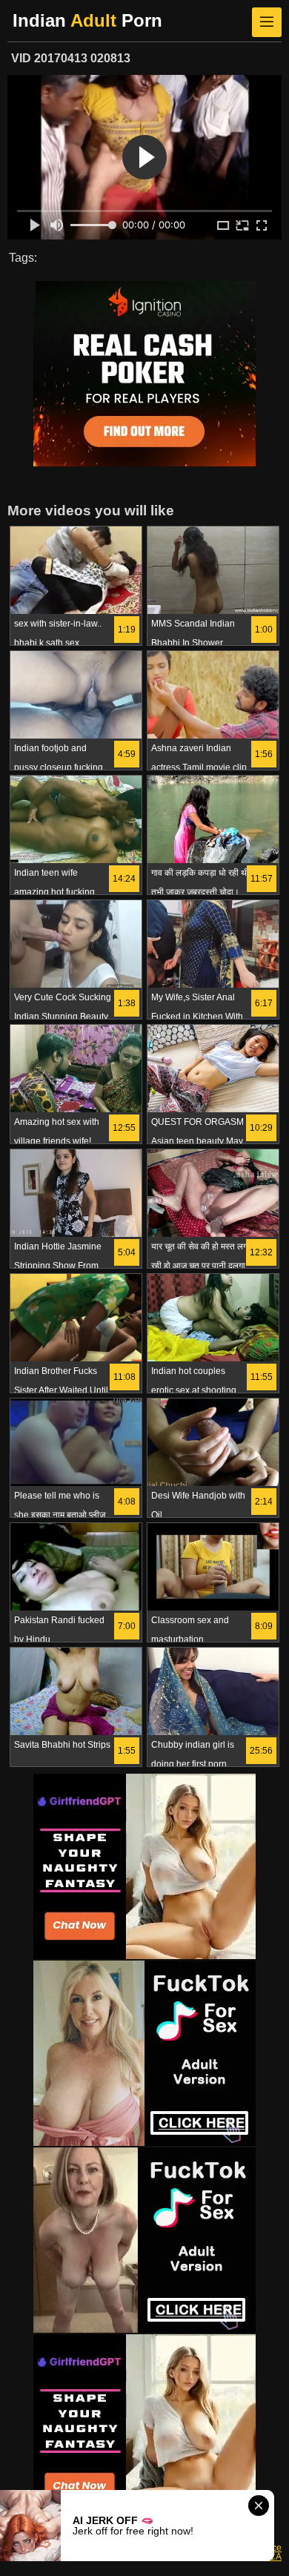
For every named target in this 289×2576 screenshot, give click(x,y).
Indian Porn (87, 20)
